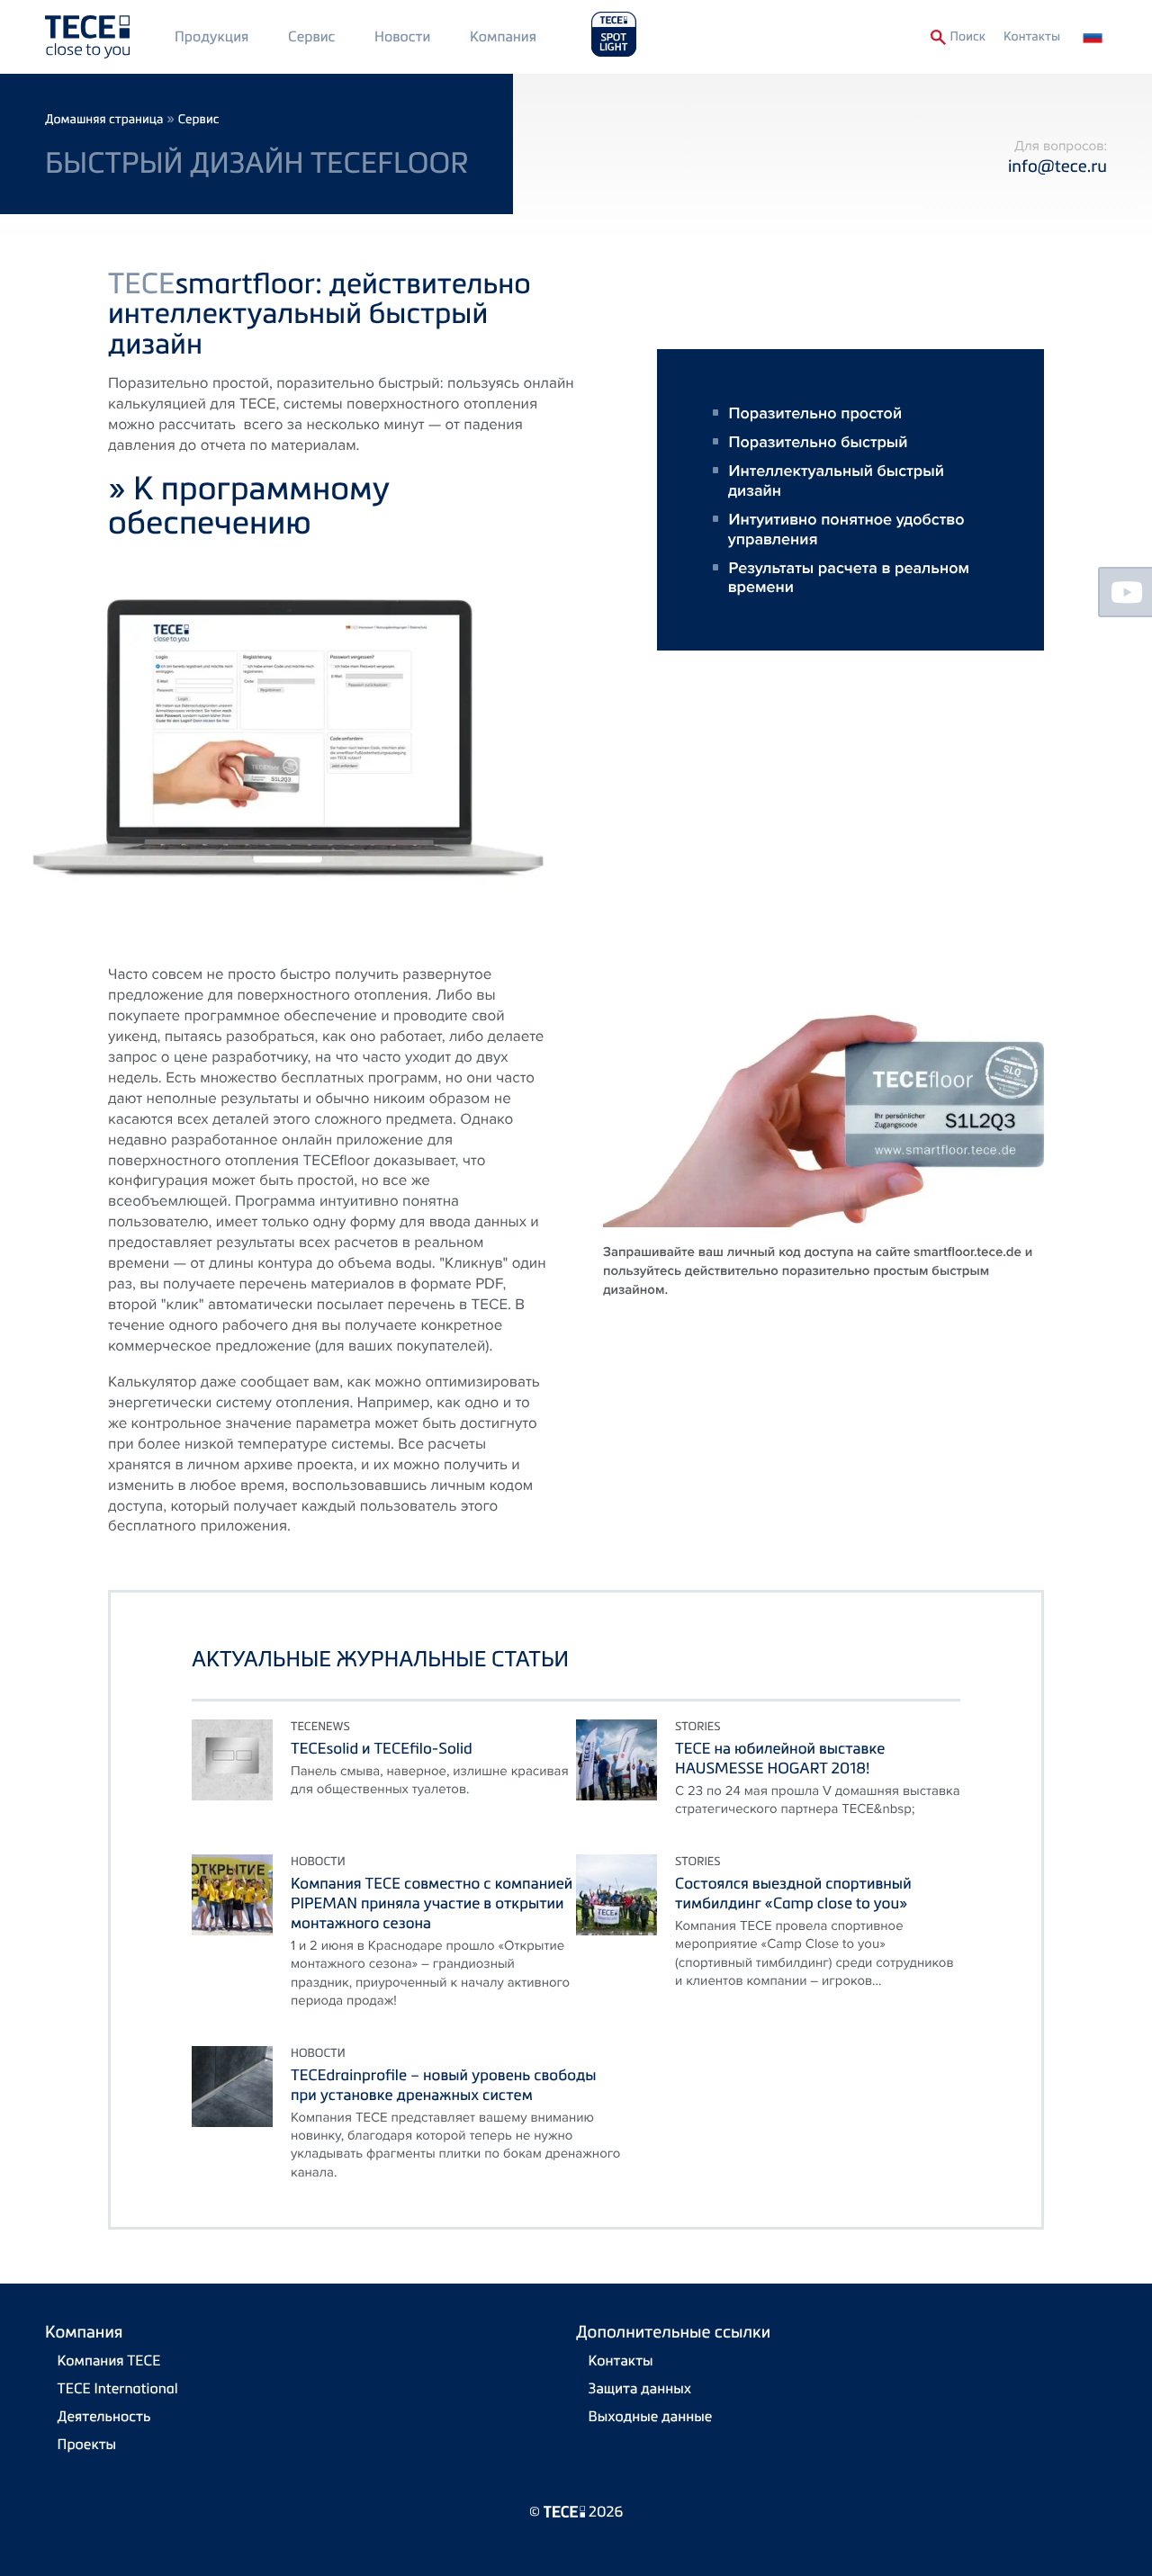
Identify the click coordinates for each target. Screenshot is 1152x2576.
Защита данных (640, 2388)
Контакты (1032, 36)
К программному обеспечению (249, 504)
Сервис (311, 36)
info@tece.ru (1057, 166)
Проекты (87, 2444)
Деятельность (104, 2416)
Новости (402, 36)
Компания (503, 36)
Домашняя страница (104, 119)
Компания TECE (109, 2360)
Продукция (211, 36)
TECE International (118, 2388)
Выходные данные (651, 2416)
